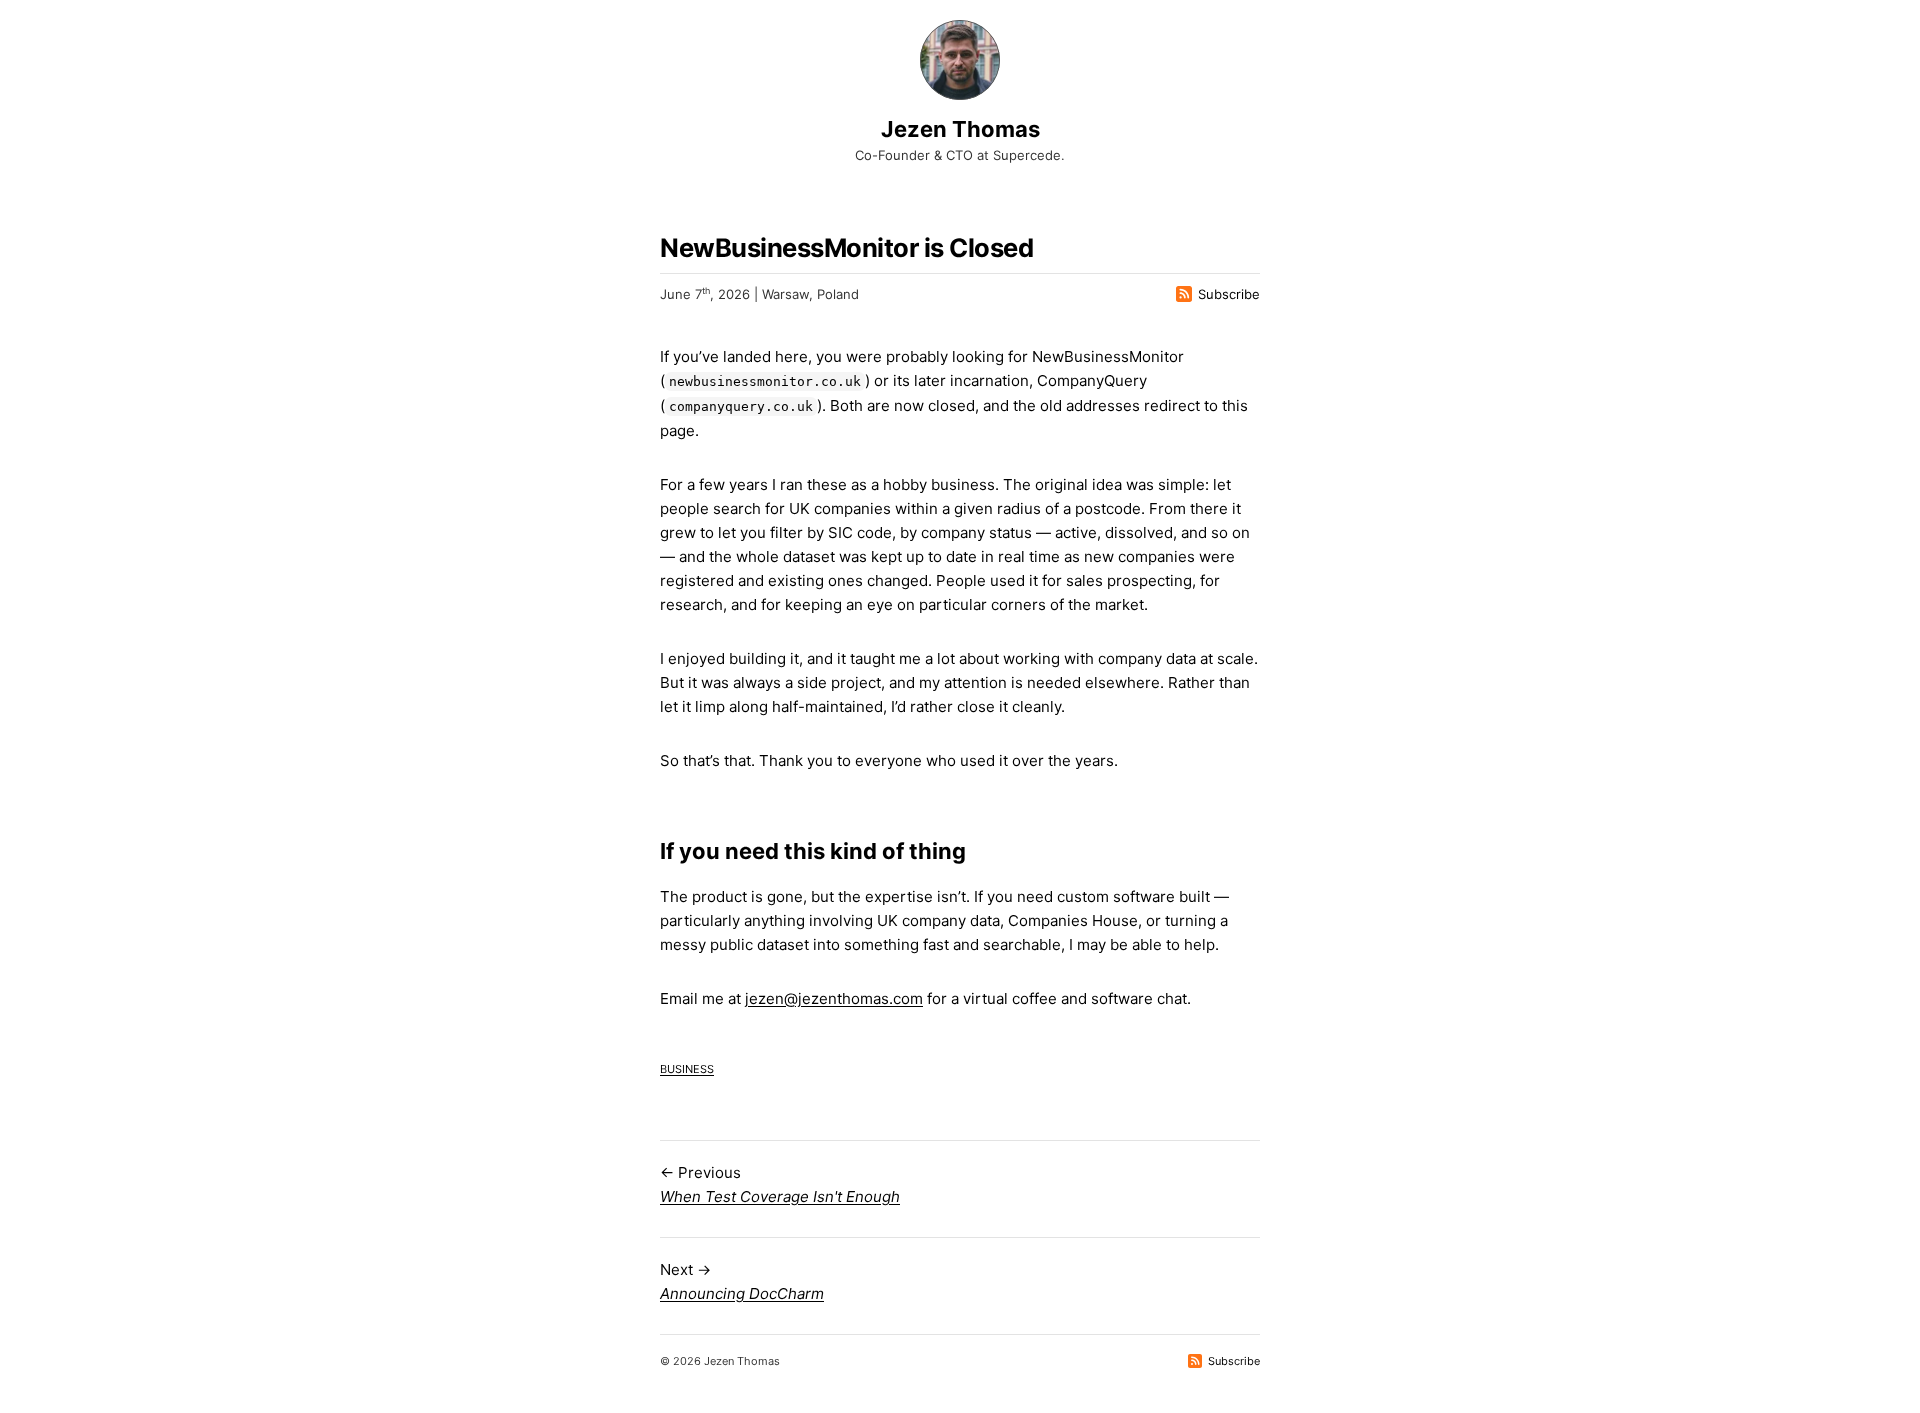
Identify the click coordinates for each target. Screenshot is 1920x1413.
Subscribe (1229, 294)
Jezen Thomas (960, 129)
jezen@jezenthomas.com (834, 998)
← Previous (780, 1184)
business (687, 1067)
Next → (742, 1281)
